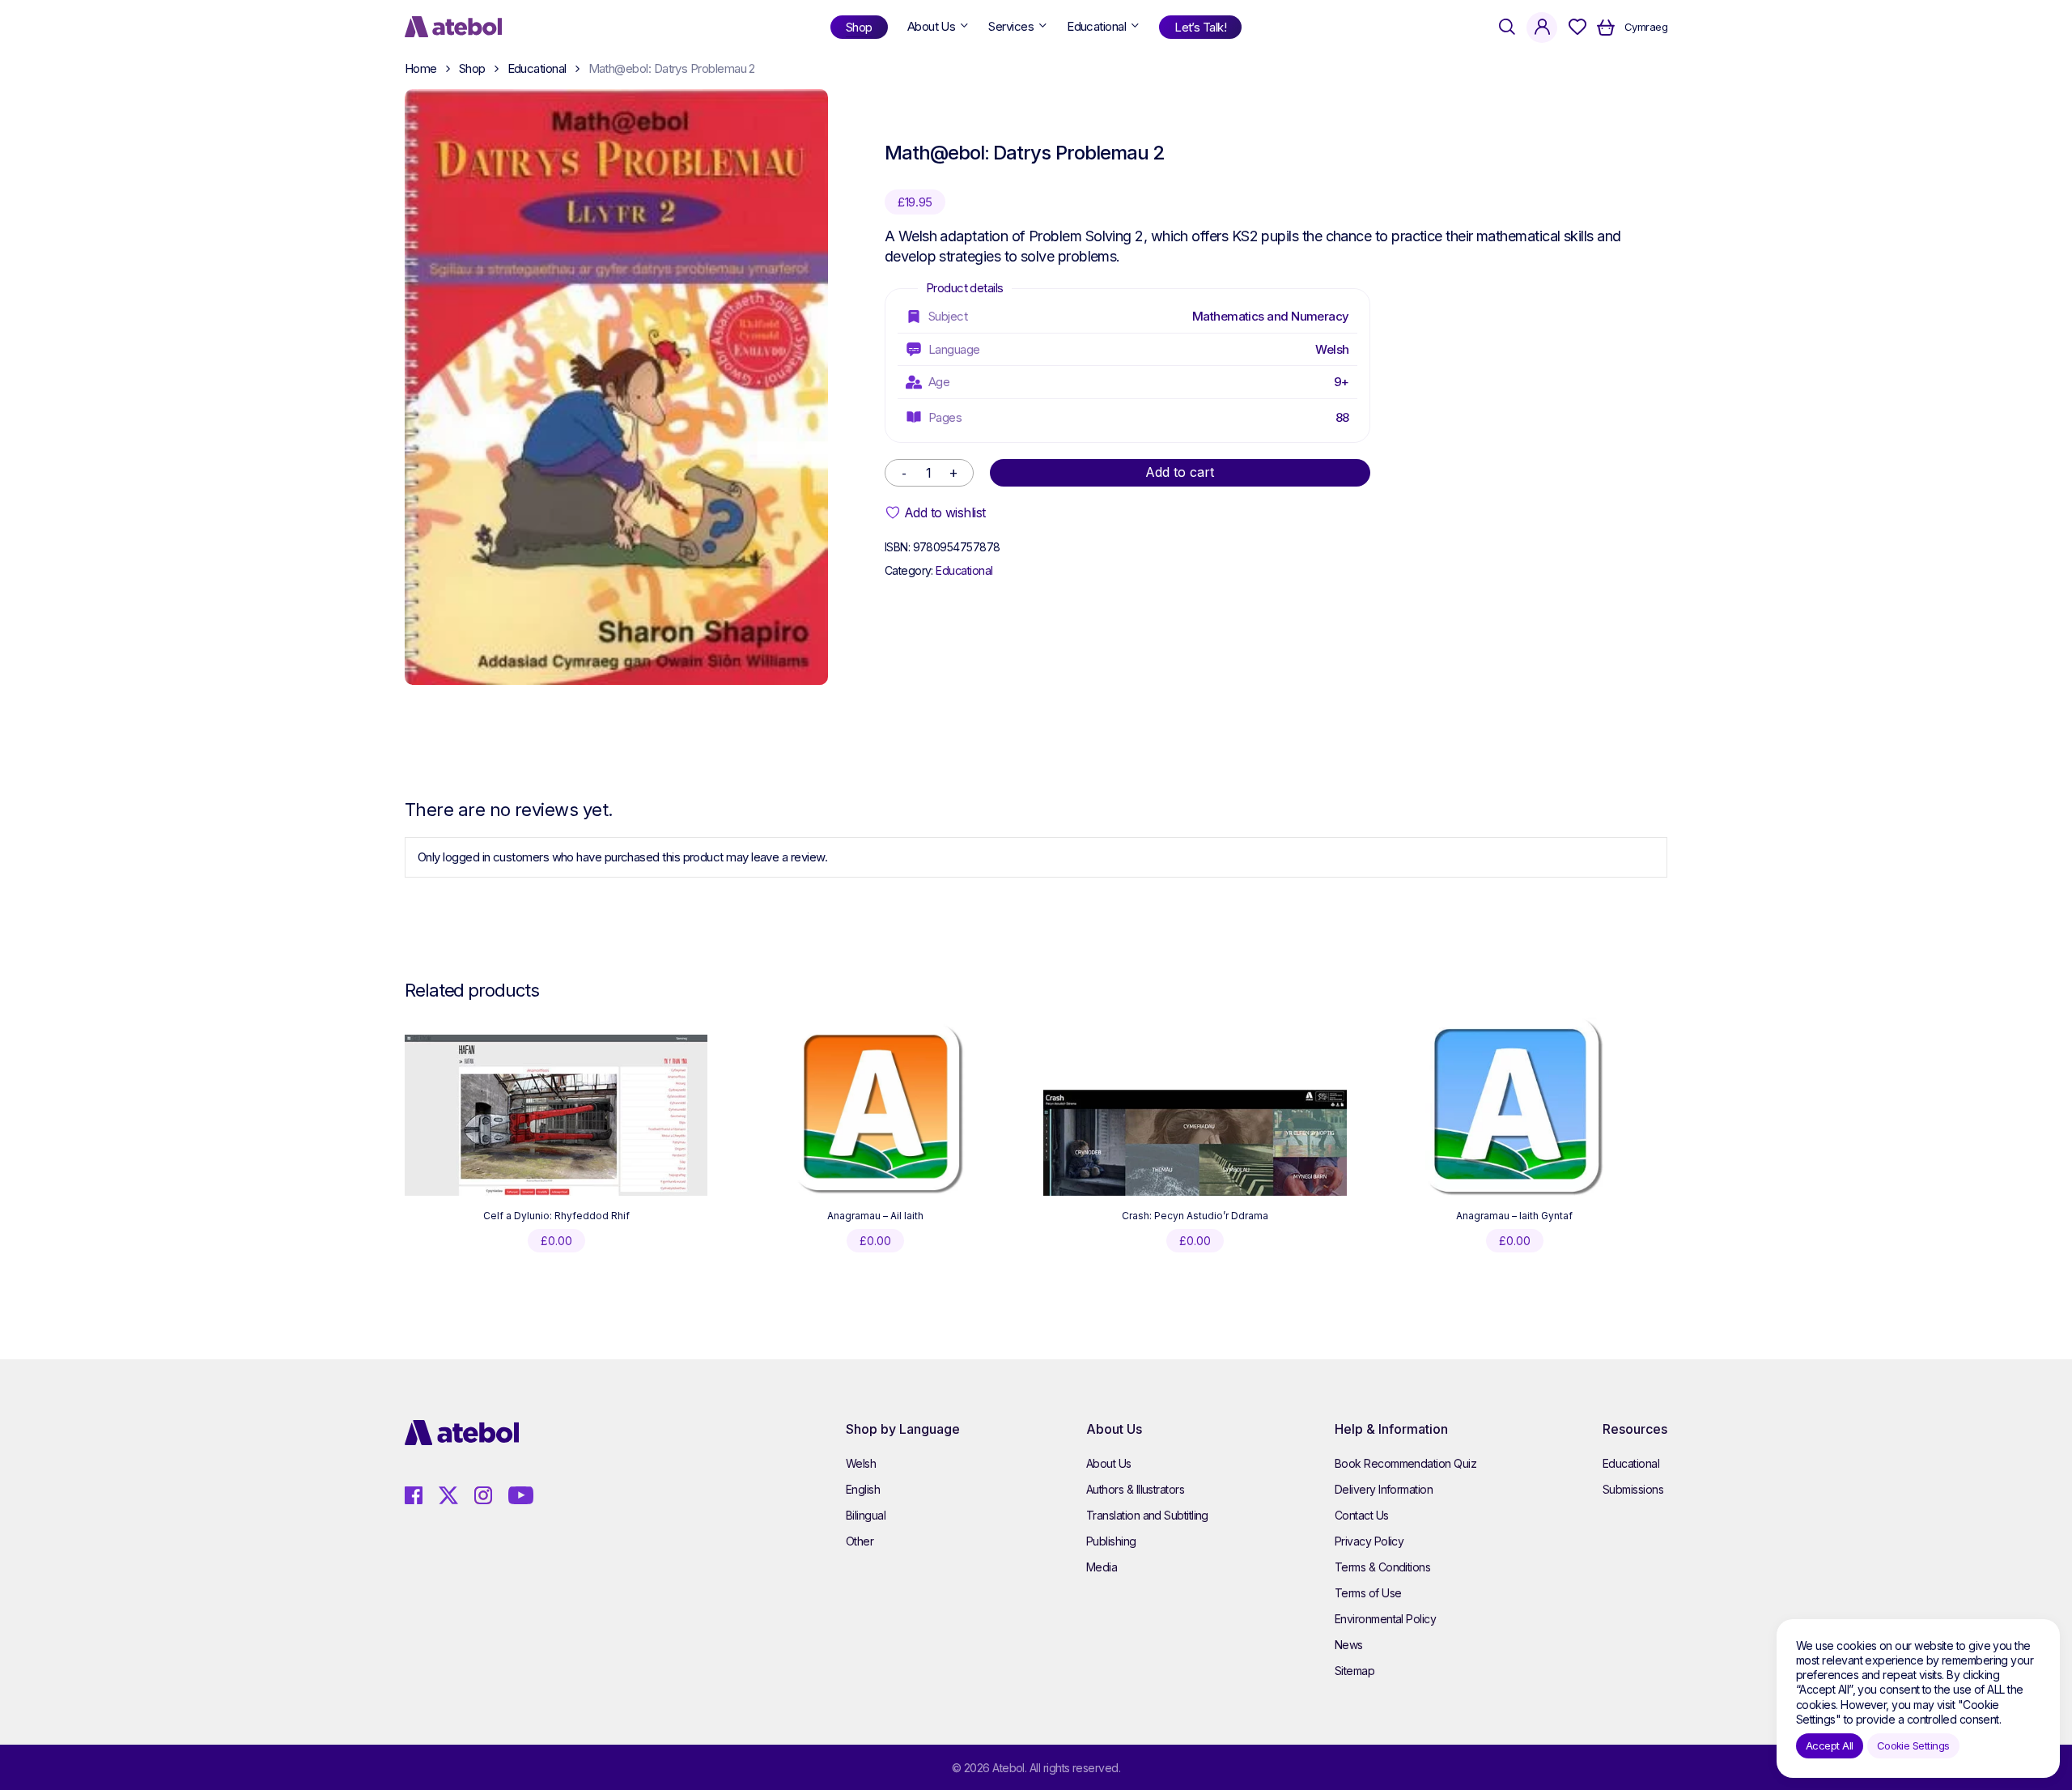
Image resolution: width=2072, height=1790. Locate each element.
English (863, 1489)
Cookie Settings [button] (1913, 1745)
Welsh (1332, 349)
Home (421, 68)
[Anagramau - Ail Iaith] (876, 1107)
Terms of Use (1368, 1593)
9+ (1342, 382)
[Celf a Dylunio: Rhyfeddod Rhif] (556, 1115)
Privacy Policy (1369, 1541)
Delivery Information (1384, 1489)
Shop (472, 68)
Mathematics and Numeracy (1271, 316)
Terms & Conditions (1382, 1567)
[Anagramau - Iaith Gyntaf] (1514, 1107)
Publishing (1111, 1541)
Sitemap (1354, 1671)
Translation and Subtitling (1147, 1515)
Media (1102, 1567)
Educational (537, 68)
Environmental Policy (1385, 1619)
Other (860, 1541)
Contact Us (1362, 1515)
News (1349, 1645)
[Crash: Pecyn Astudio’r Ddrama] (1195, 1142)
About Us (1109, 1463)
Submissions (1633, 1489)
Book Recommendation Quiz (1405, 1463)
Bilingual (866, 1515)
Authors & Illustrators (1135, 1489)
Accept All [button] (1830, 1745)
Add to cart (1180, 472)
